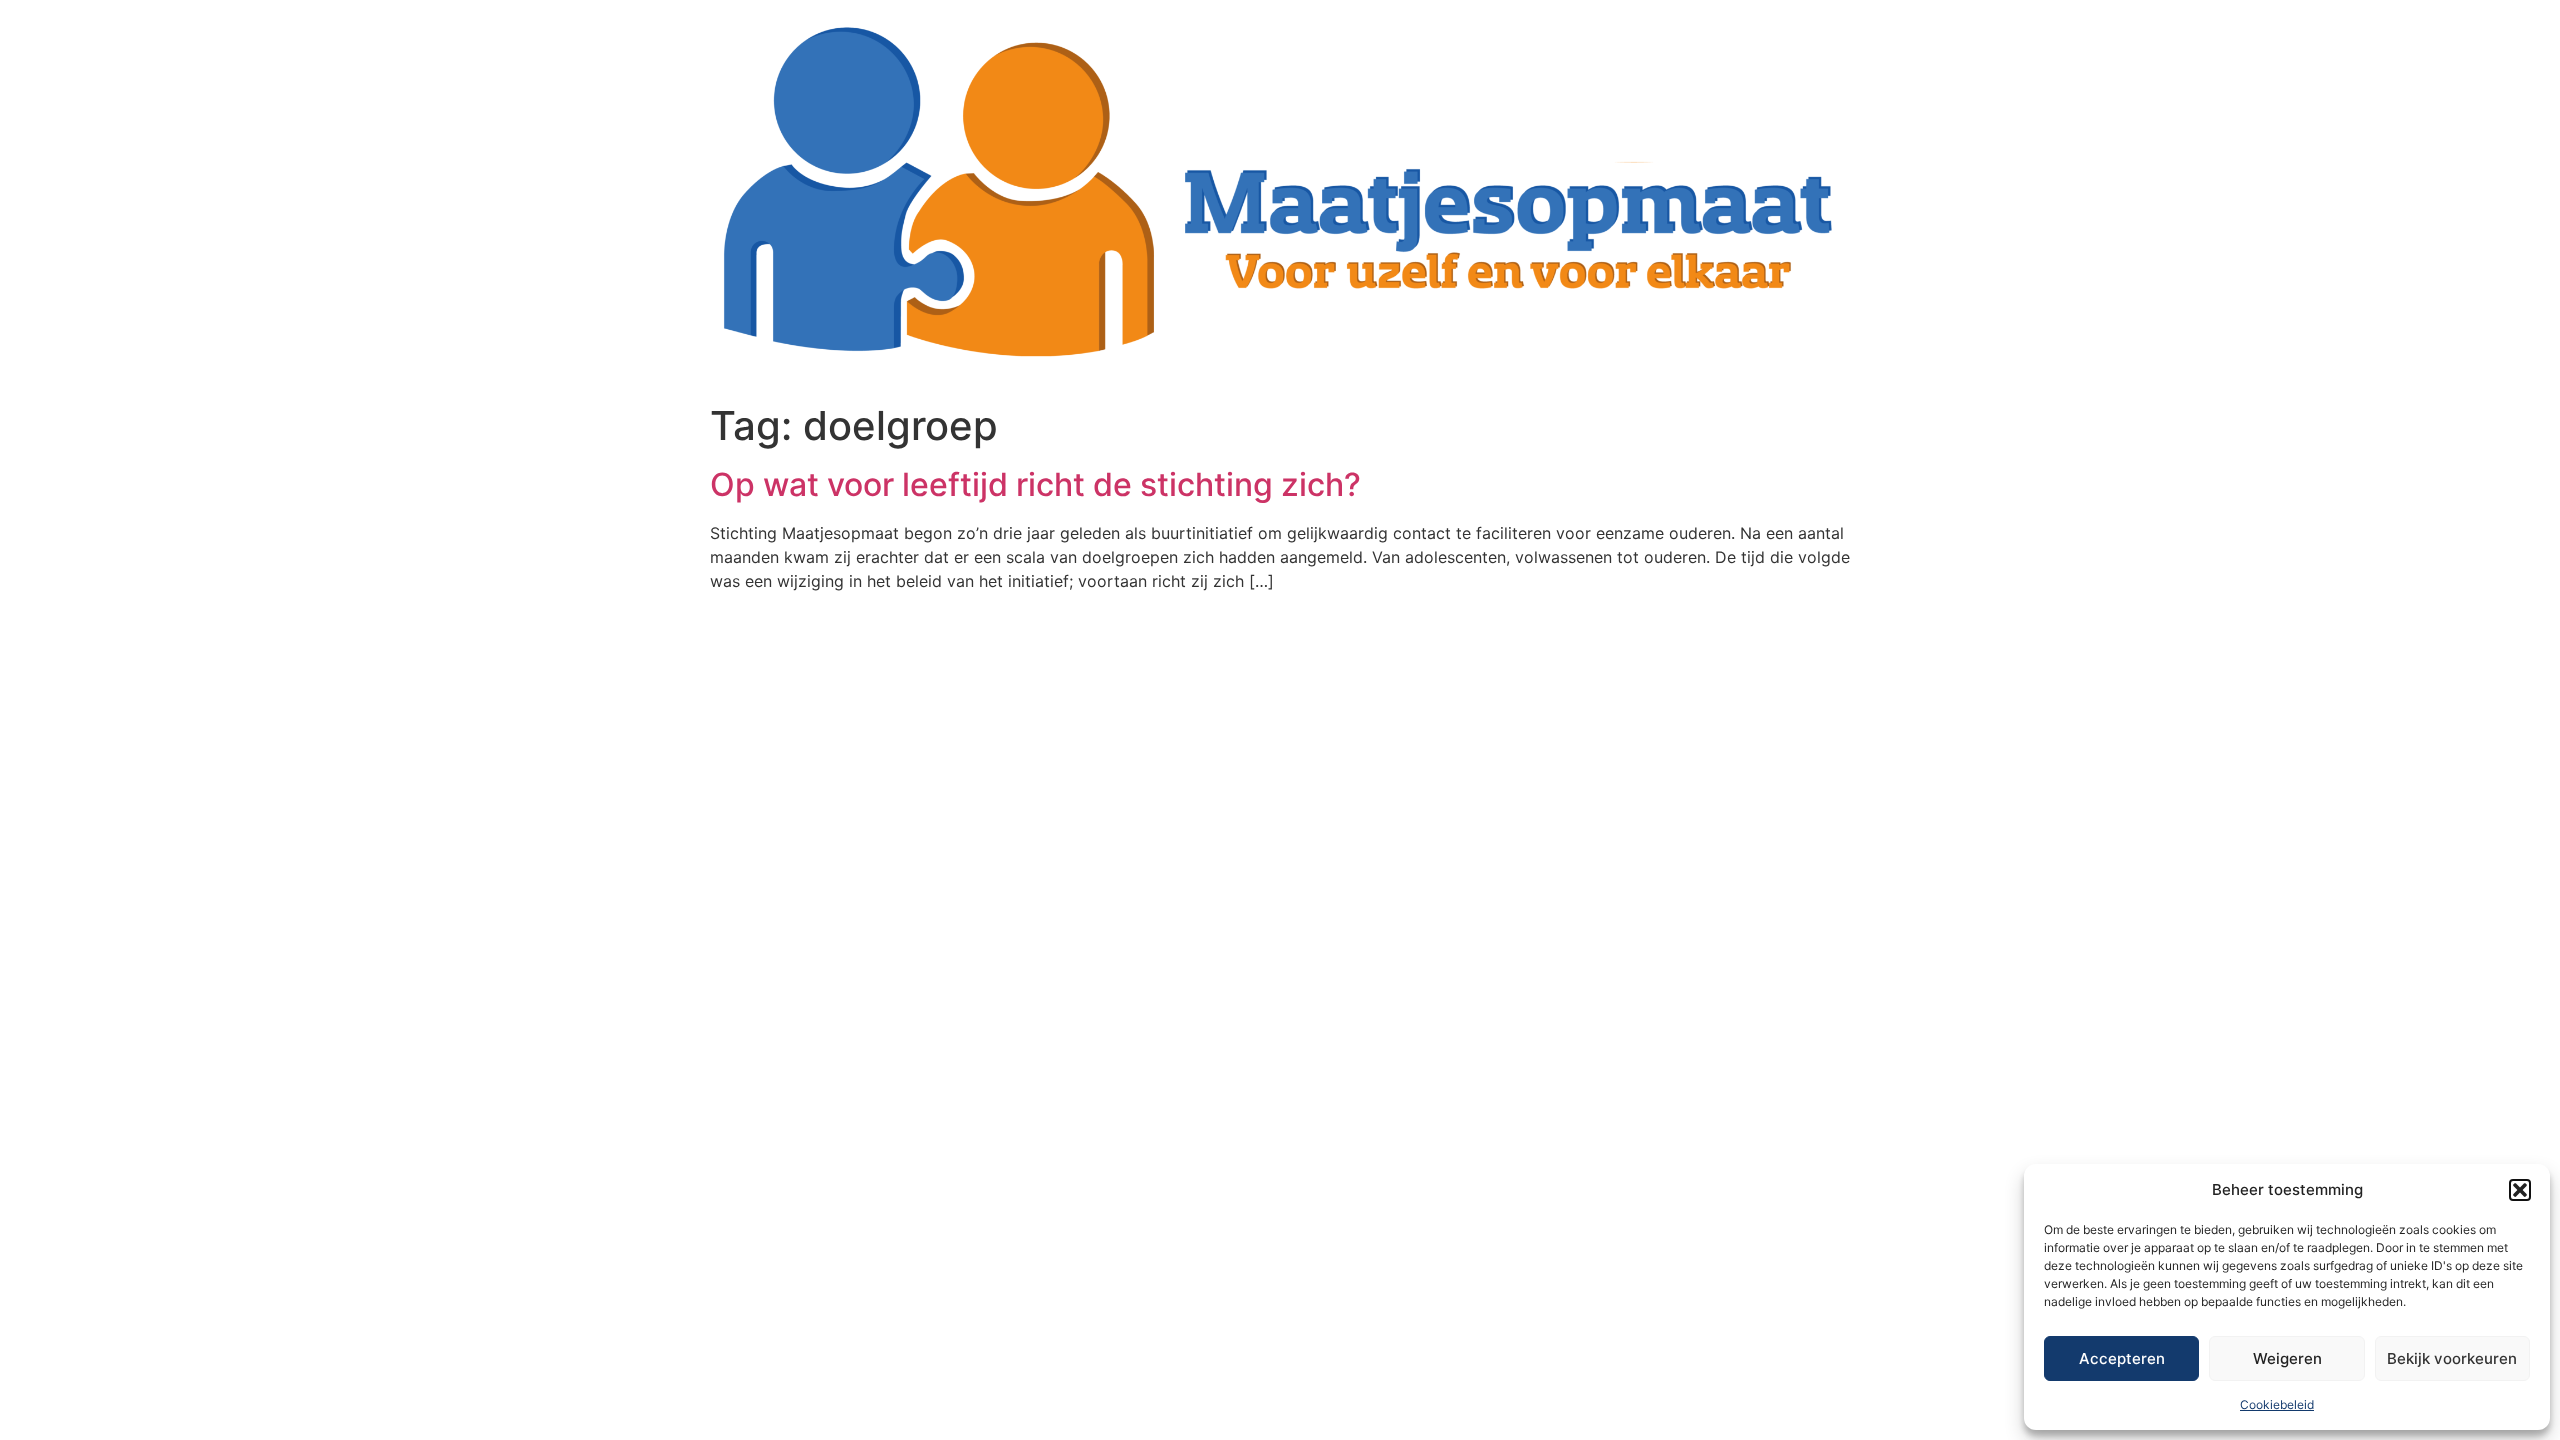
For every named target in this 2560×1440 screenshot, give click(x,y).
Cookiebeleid (2277, 1404)
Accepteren (2122, 1358)
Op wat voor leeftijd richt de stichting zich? (1035, 484)
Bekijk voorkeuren (2452, 1358)
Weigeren (2287, 1358)
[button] (2520, 1190)
